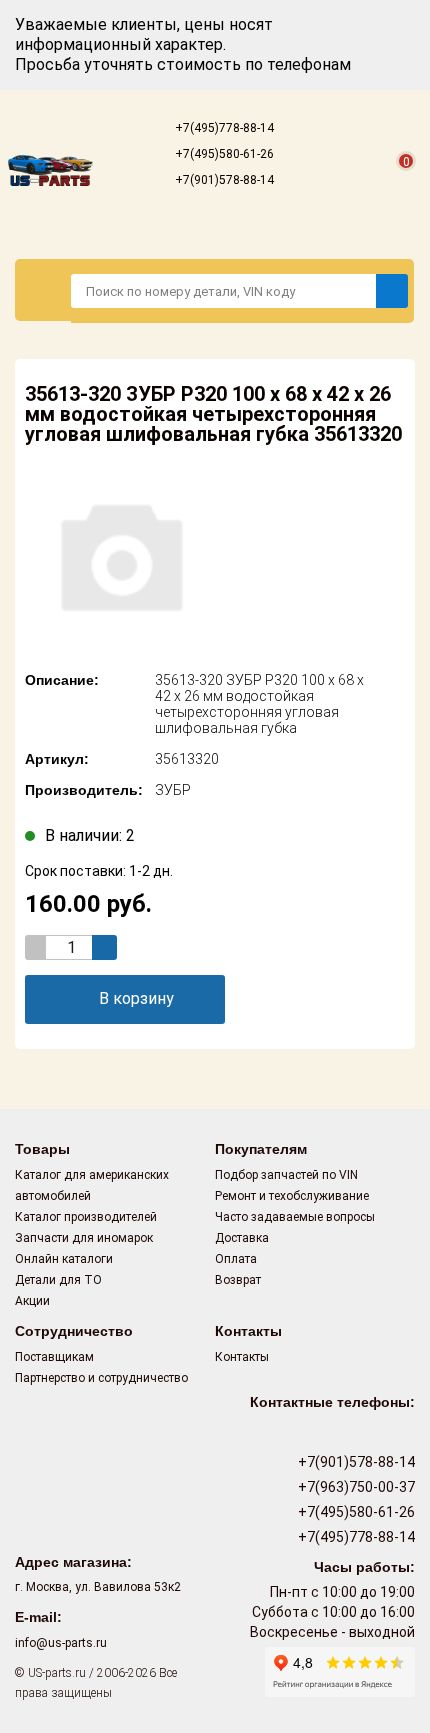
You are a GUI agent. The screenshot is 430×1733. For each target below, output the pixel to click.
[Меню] (43, 290)
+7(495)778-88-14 (223, 128)
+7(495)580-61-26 (223, 154)
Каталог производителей (86, 1217)
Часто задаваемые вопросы (295, 1217)
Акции (32, 1301)
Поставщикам (54, 1357)
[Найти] (392, 291)
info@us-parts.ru (61, 1643)
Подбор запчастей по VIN (286, 1175)
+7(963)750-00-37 (355, 1487)
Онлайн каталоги (64, 1259)
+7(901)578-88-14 (223, 180)
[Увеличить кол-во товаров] (104, 947)
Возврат (238, 1280)
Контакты (242, 1357)
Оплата (236, 1259)
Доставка (242, 1238)
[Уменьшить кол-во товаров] (37, 947)
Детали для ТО (58, 1280)
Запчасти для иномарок (84, 1238)
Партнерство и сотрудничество (101, 1378)
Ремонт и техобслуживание (292, 1196)
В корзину (136, 998)
